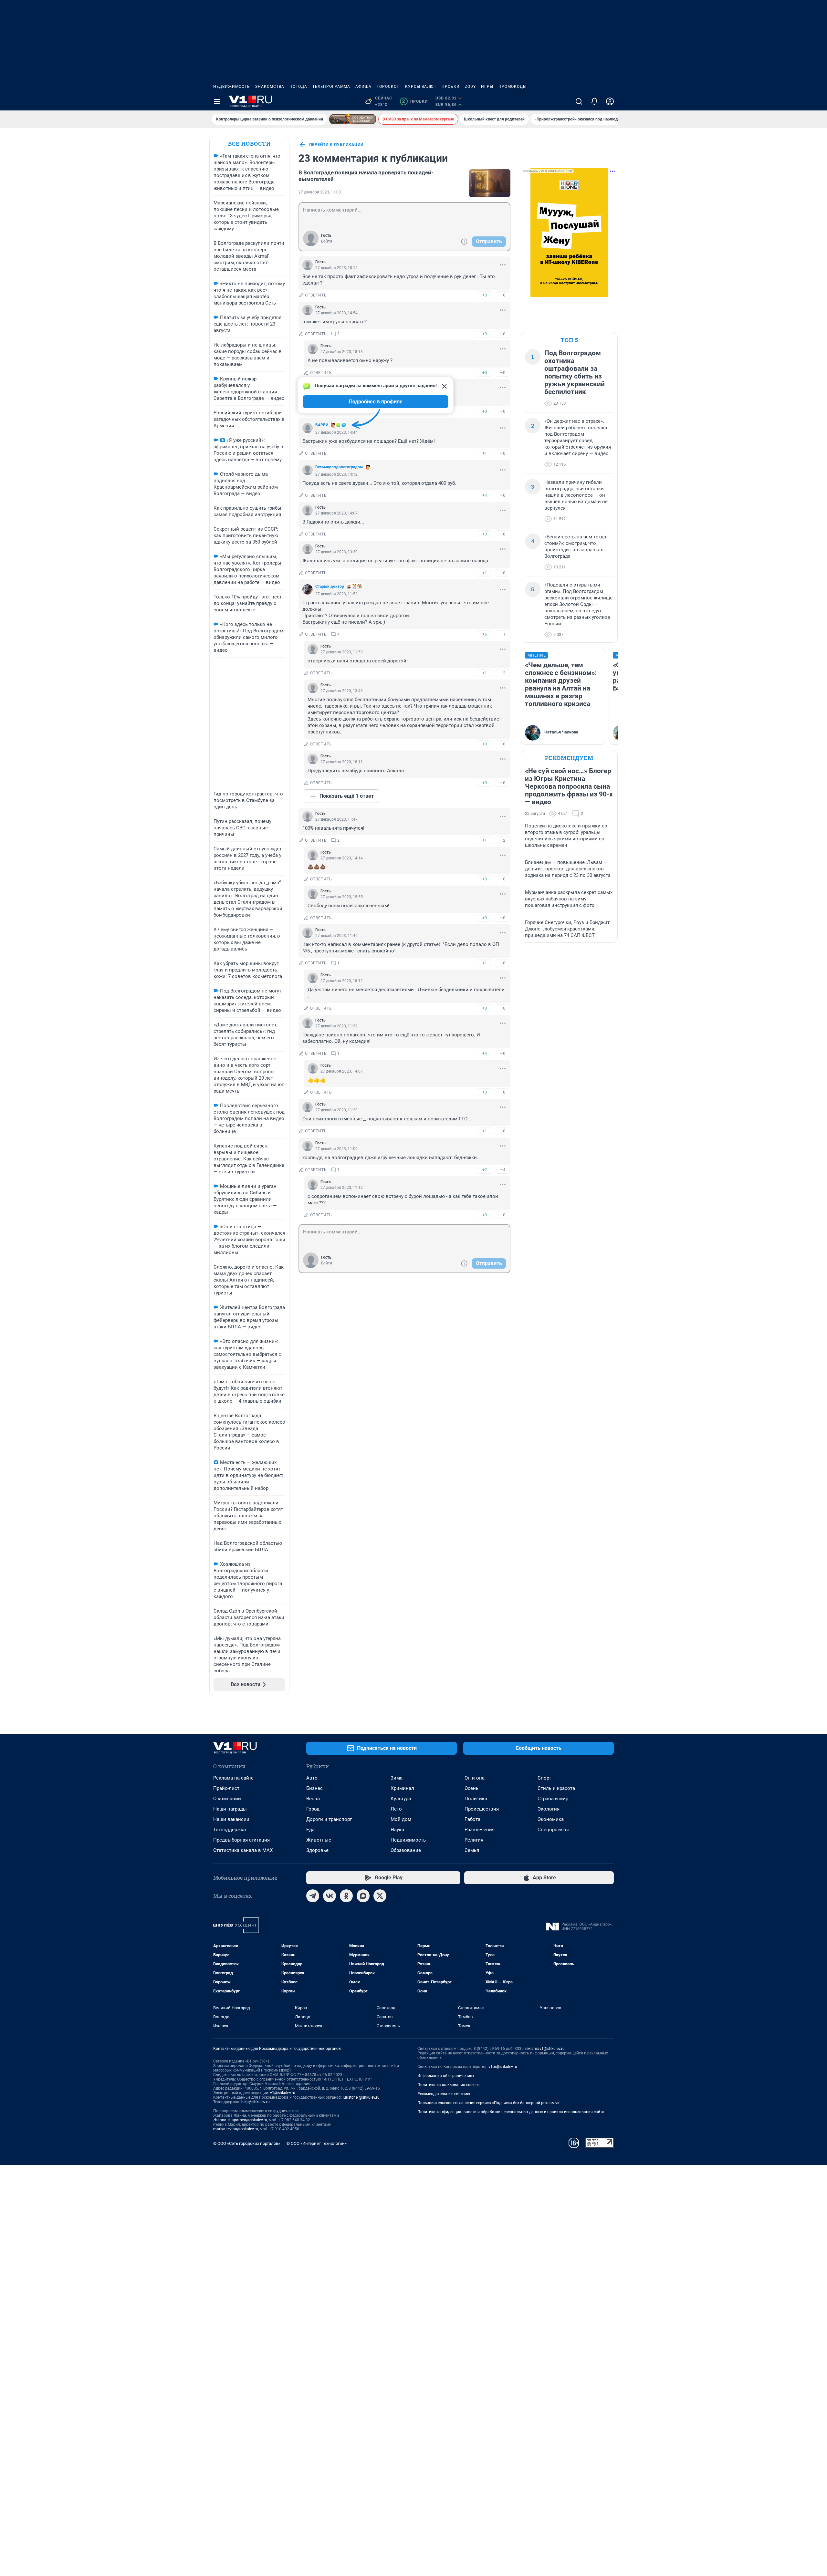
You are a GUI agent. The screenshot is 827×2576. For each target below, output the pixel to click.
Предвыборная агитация (241, 1840)
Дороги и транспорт (329, 1819)
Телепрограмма (331, 87)
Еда (310, 1830)
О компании (227, 1799)
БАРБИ (322, 425)
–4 (503, 1170)
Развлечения (480, 1830)
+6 (485, 634)
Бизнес (314, 1788)
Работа (472, 1819)
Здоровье (317, 1850)
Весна (313, 1799)
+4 (485, 495)
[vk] (330, 1896)
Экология (549, 1809)
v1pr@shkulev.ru (503, 2067)
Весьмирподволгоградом (339, 467)
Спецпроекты (553, 1830)
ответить (316, 295)
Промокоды (513, 87)
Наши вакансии (231, 1819)
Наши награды (230, 1809)
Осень (471, 1788)
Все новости (249, 144)
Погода (298, 87)
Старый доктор (330, 587)
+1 (485, 453)
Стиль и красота (556, 1788)
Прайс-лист (226, 1788)
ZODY (470, 87)
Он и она (475, 1778)
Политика (476, 1799)
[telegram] (313, 1896)
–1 (503, 634)
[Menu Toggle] (217, 101)
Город (313, 1809)
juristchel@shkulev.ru (361, 2097)
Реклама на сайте (233, 1778)
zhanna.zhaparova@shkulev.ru (240, 2120)
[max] (363, 1896)
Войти (327, 241)
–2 (503, 673)
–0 (503, 295)
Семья (472, 1850)
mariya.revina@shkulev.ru (236, 2129)
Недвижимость (232, 87)
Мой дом (401, 1819)
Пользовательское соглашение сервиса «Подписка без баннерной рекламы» (488, 2103)
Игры (487, 87)
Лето (396, 1809)
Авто (312, 1778)
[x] (380, 1896)
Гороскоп (388, 87)
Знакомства (270, 87)
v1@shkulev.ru (283, 2093)
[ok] (346, 1896)
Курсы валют (421, 87)
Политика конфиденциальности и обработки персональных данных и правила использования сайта (511, 2112)
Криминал (402, 1788)
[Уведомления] (594, 101)
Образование (406, 1850)
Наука (397, 1830)
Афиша (363, 87)
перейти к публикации (336, 145)
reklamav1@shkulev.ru (545, 2049)
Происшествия (482, 1809)
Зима (397, 1778)
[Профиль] (610, 101)
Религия (474, 1840)
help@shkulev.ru (256, 2102)
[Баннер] (353, 119)
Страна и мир (553, 1799)
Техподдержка (230, 1830)
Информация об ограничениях (446, 2076)
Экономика (551, 1819)
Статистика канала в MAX (243, 1850)
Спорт (544, 1778)
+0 (485, 295)
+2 (485, 1170)
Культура (401, 1799)
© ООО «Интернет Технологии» (317, 2143)
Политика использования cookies (448, 2085)
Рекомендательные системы (444, 2094)
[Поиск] (579, 101)
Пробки (451, 87)
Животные (319, 1840)
